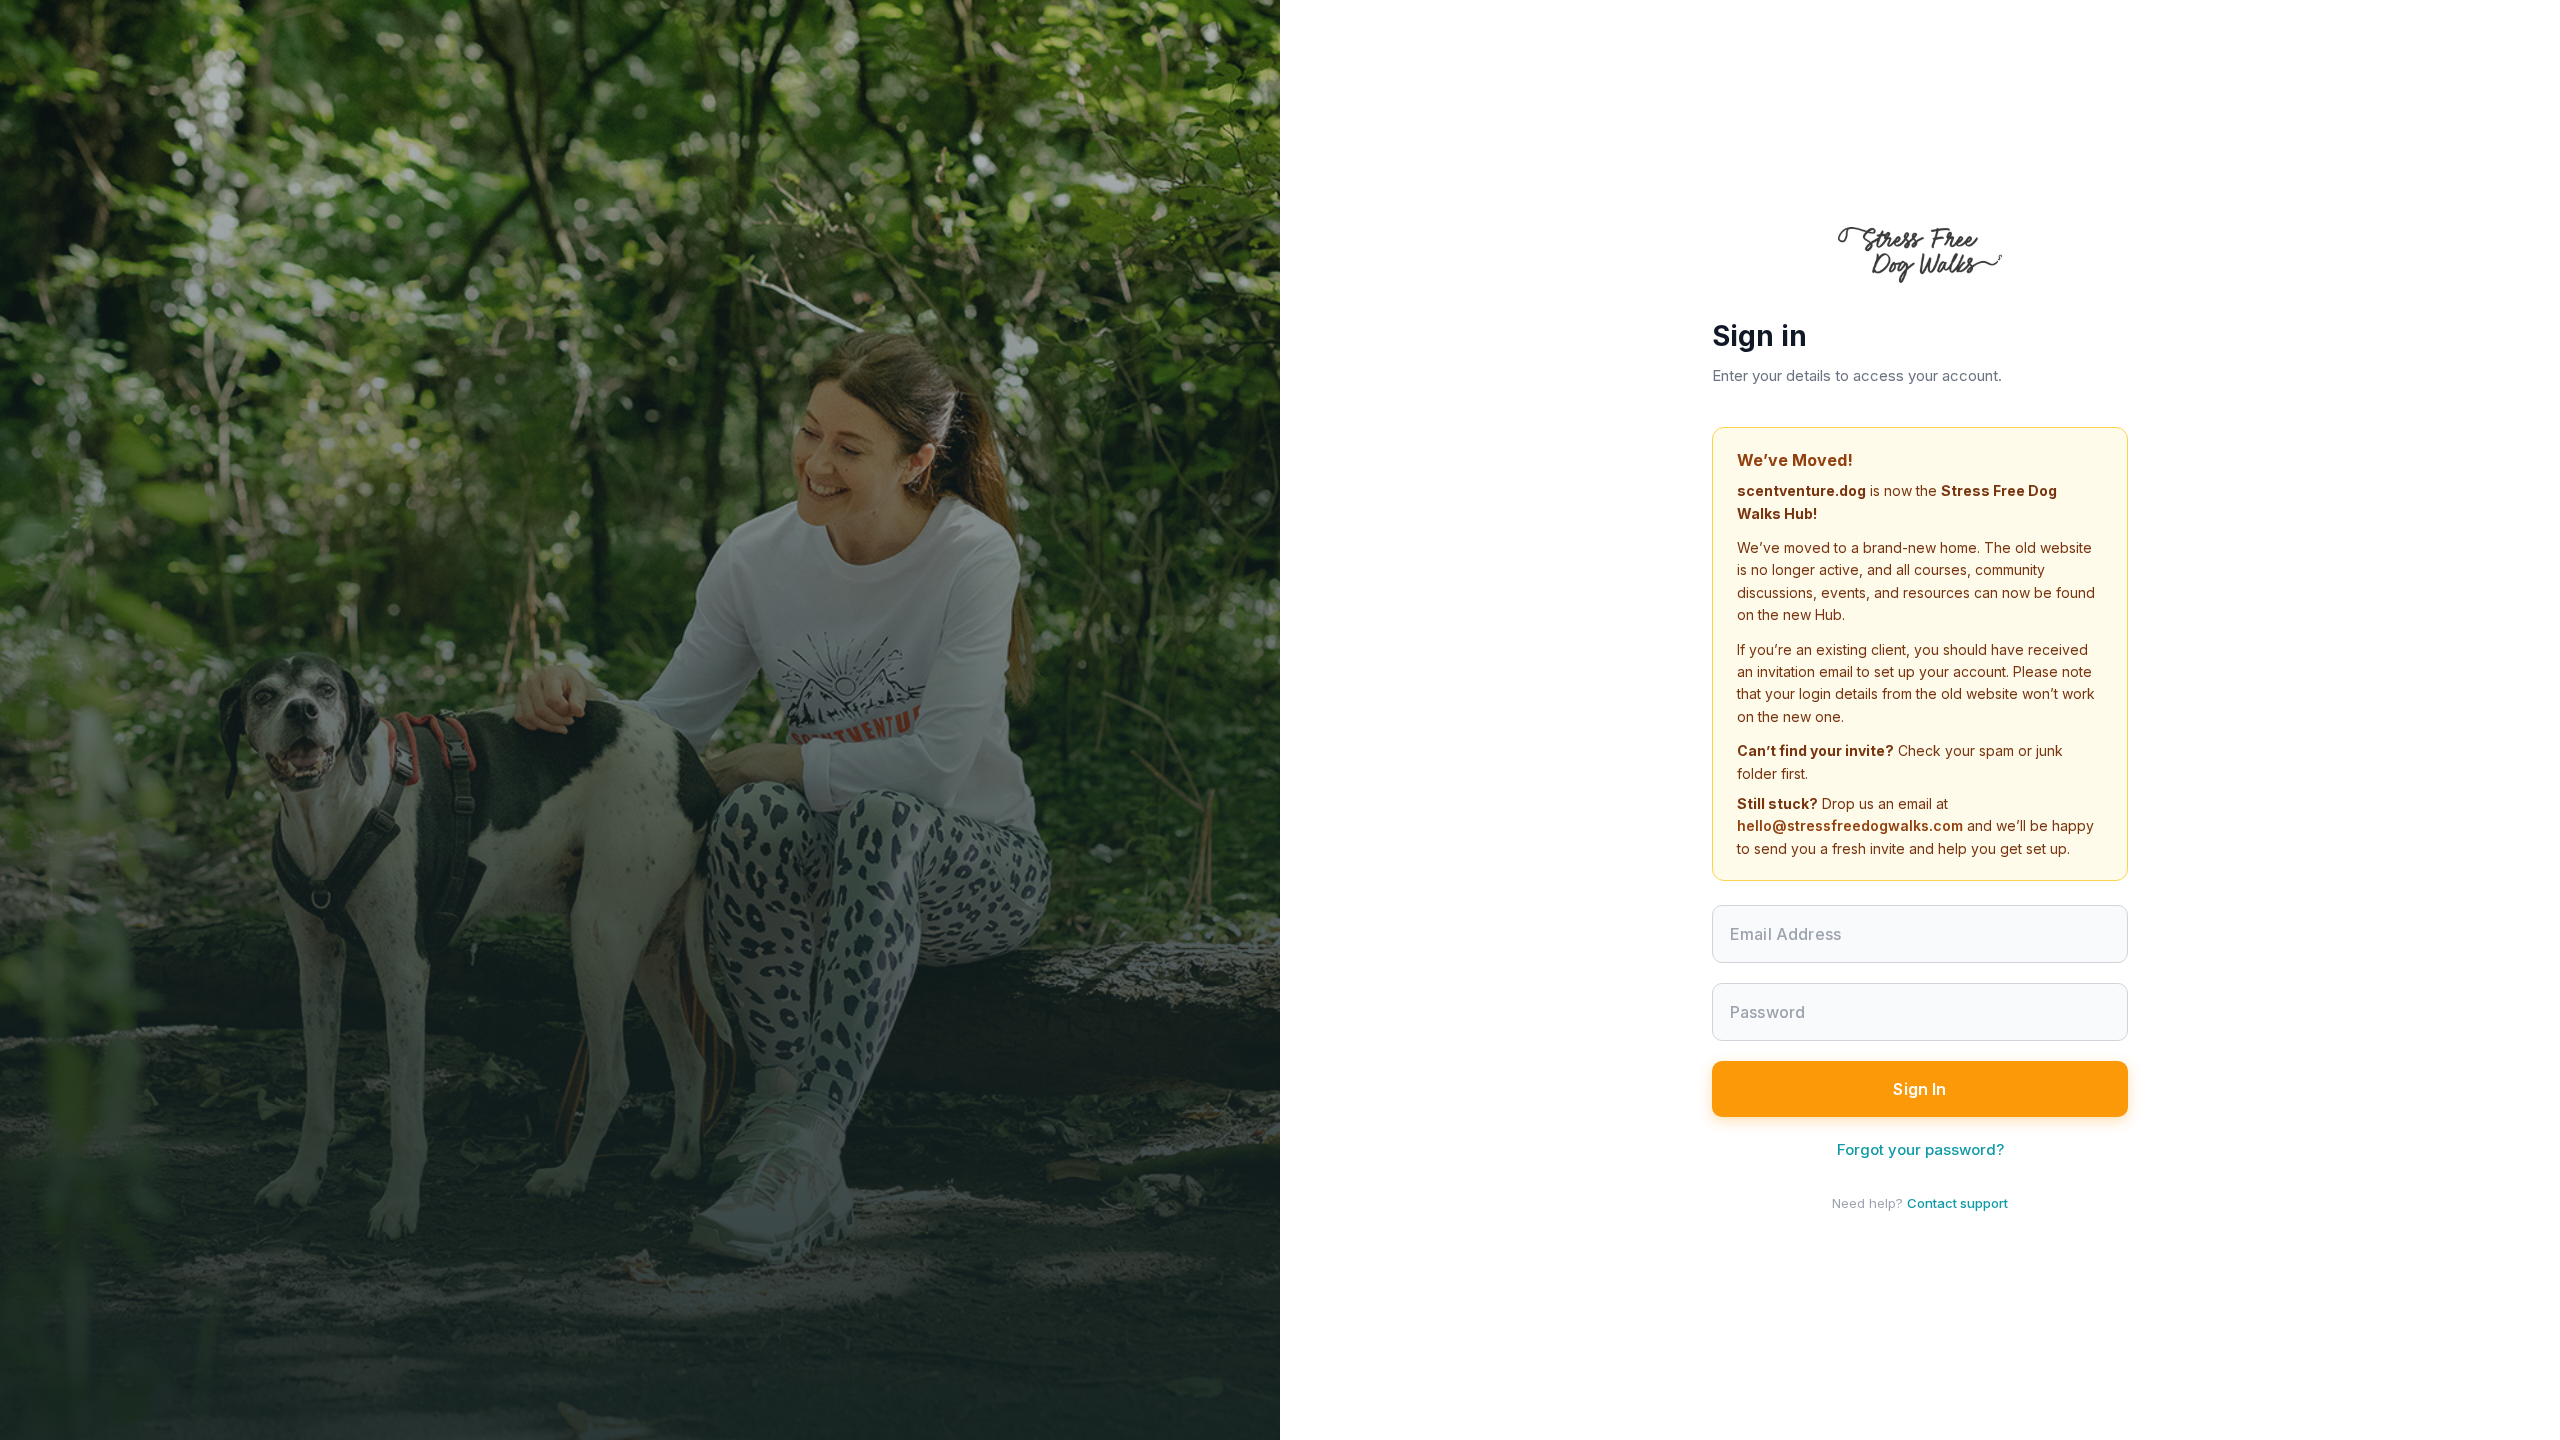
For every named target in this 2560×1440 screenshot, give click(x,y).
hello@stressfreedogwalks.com (1850, 825)
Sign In (1919, 1089)
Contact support (1957, 1203)
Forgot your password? (1920, 1149)
